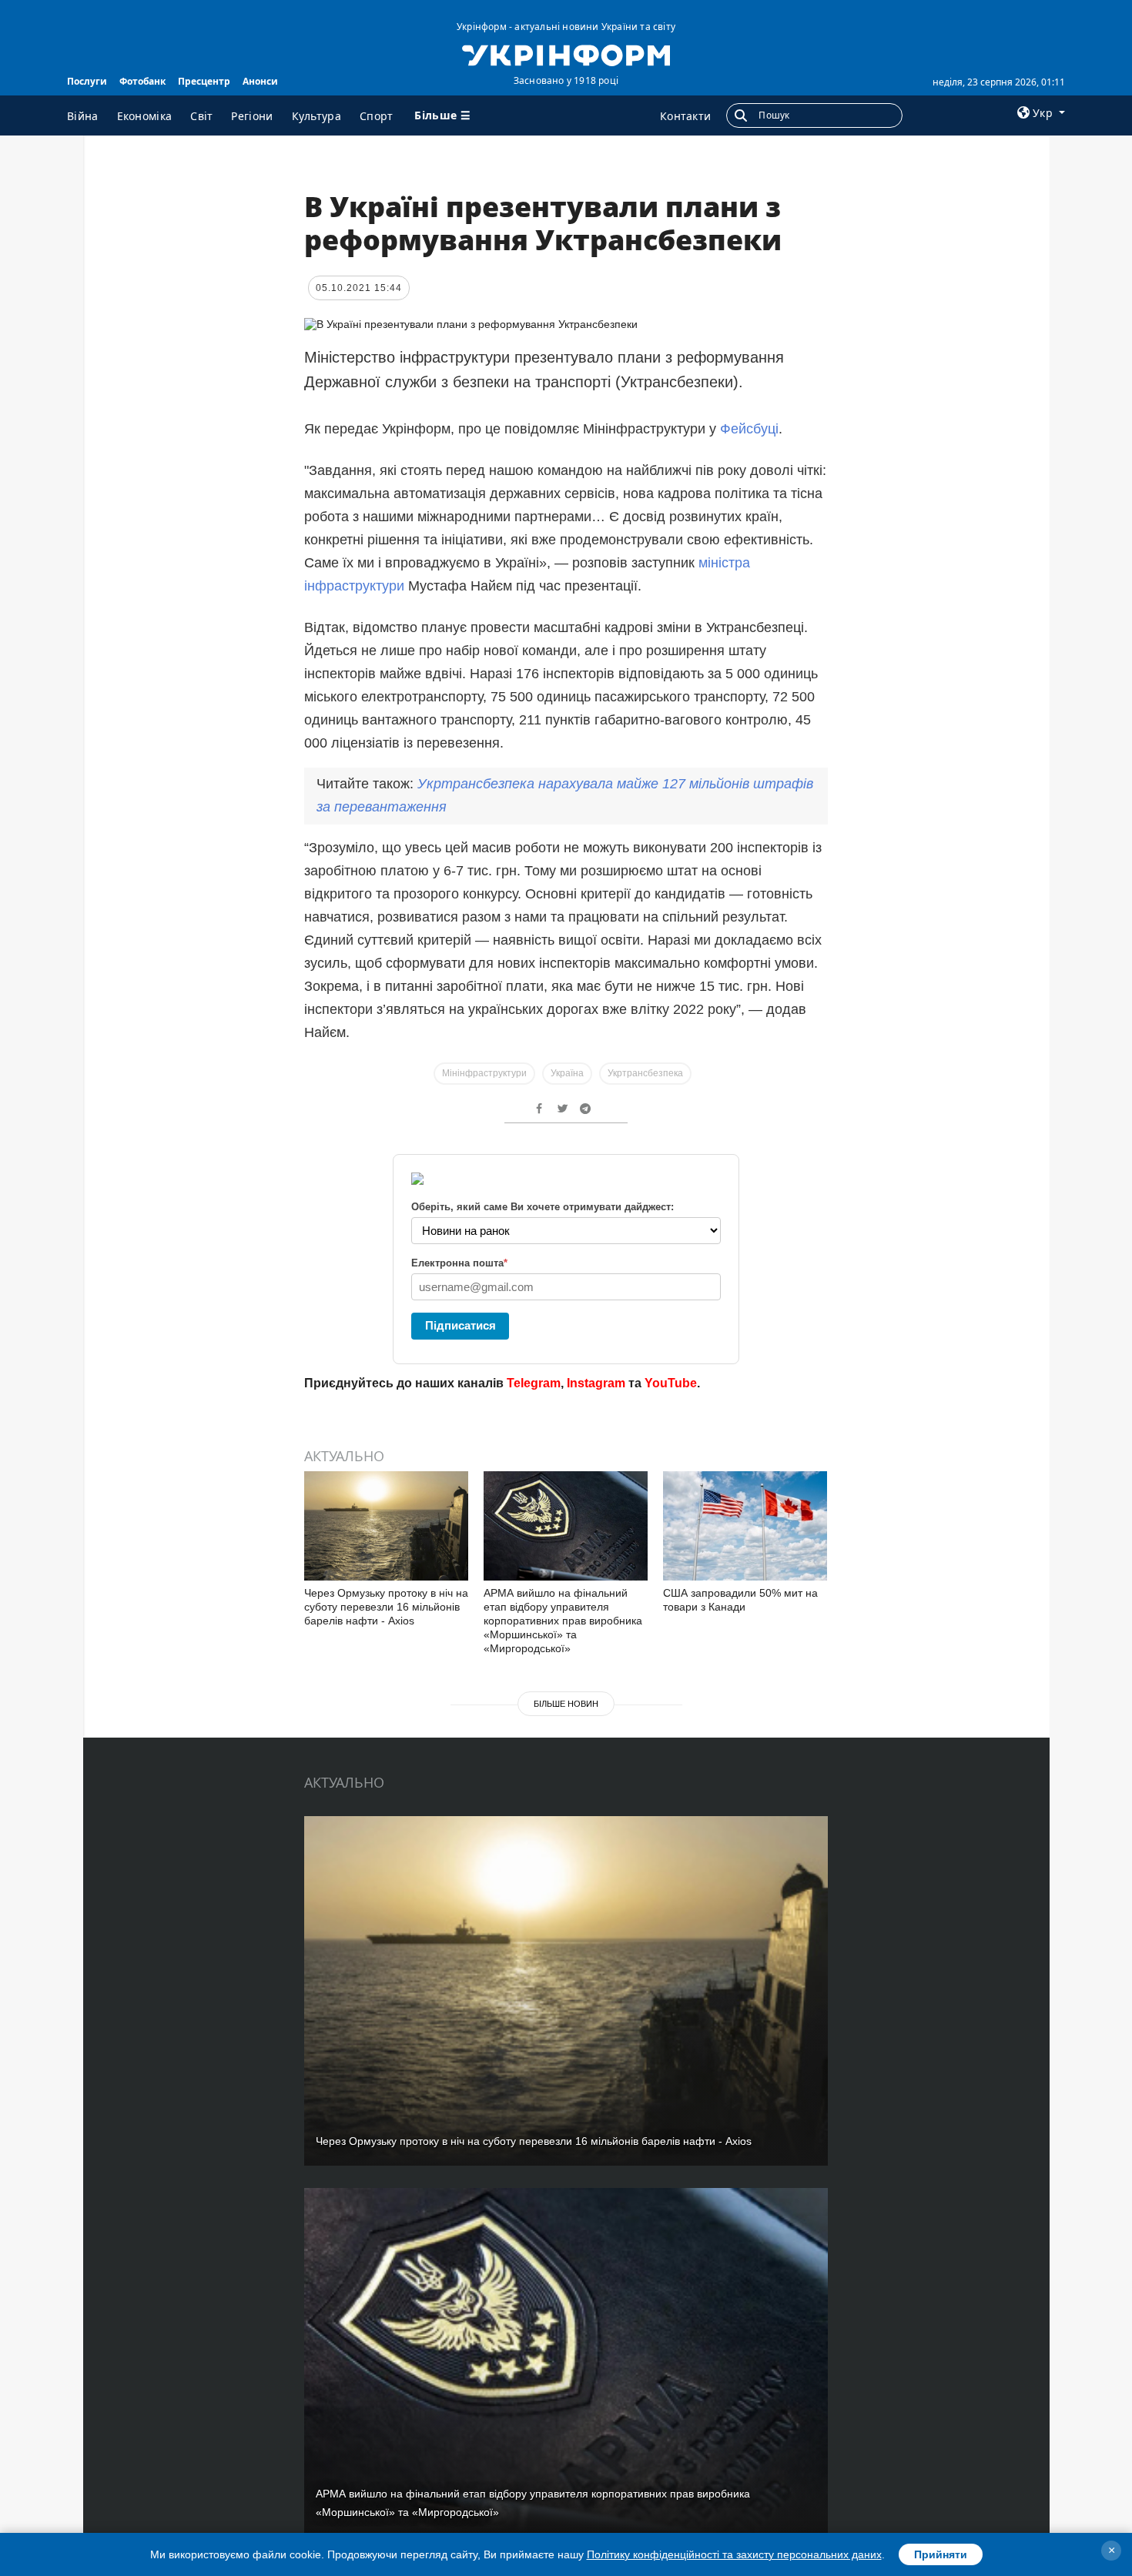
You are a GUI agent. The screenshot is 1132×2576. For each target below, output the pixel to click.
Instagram (596, 1383)
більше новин (566, 1704)
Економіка (145, 116)
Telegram (534, 1383)
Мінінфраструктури (484, 1073)
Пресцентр (204, 81)
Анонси (260, 81)
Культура (316, 116)
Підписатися (461, 1325)
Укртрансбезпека (645, 1073)
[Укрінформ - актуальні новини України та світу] (566, 54)
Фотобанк (142, 81)
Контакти (685, 116)
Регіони (252, 116)
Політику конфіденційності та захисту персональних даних (734, 2554)
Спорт (377, 116)
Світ (201, 116)
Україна (567, 1073)
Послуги (87, 81)
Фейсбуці (749, 429)
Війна (83, 116)
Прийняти (941, 2554)
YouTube (671, 1383)
